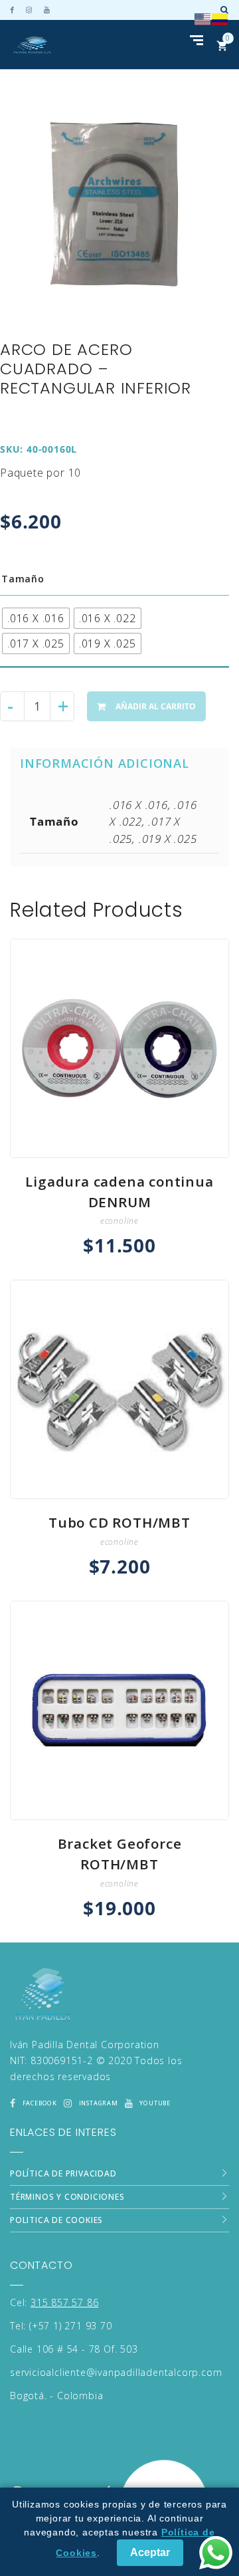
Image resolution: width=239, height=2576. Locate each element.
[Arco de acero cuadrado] (115, 204)
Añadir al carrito (156, 706)
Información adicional (105, 763)
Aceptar (150, 2552)
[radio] (36, 618)
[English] (203, 18)
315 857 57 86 (64, 2302)
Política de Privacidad (63, 2173)
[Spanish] (220, 18)
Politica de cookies (56, 2220)
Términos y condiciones (67, 2197)
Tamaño (23, 579)
